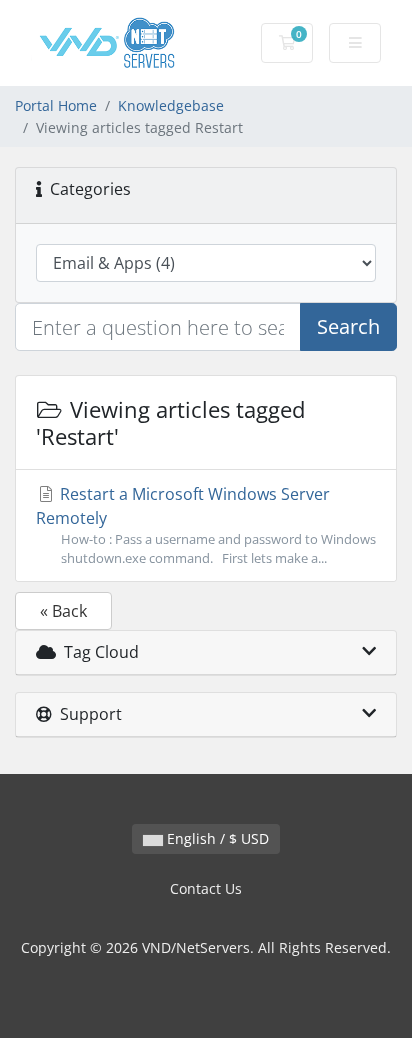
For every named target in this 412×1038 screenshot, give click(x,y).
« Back (63, 611)
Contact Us (206, 888)
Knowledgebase (171, 105)
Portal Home (56, 105)
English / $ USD (216, 838)
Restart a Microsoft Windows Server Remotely (206, 525)
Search (348, 326)
